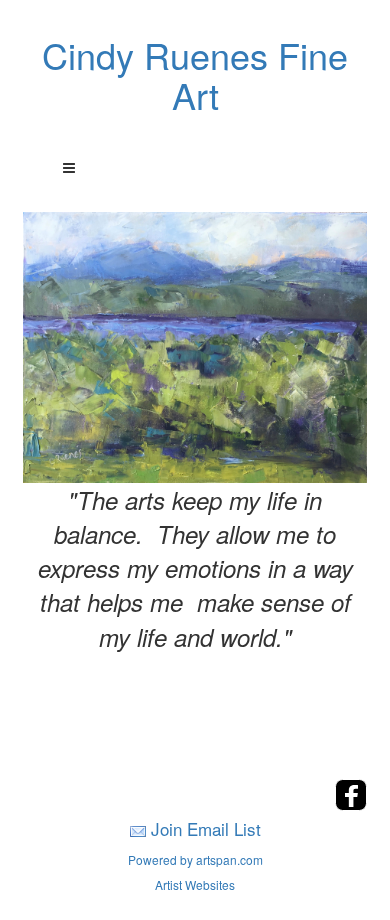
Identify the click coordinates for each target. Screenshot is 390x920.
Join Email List (206, 828)
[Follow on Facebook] (351, 804)
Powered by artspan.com (195, 859)
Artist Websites (195, 884)
